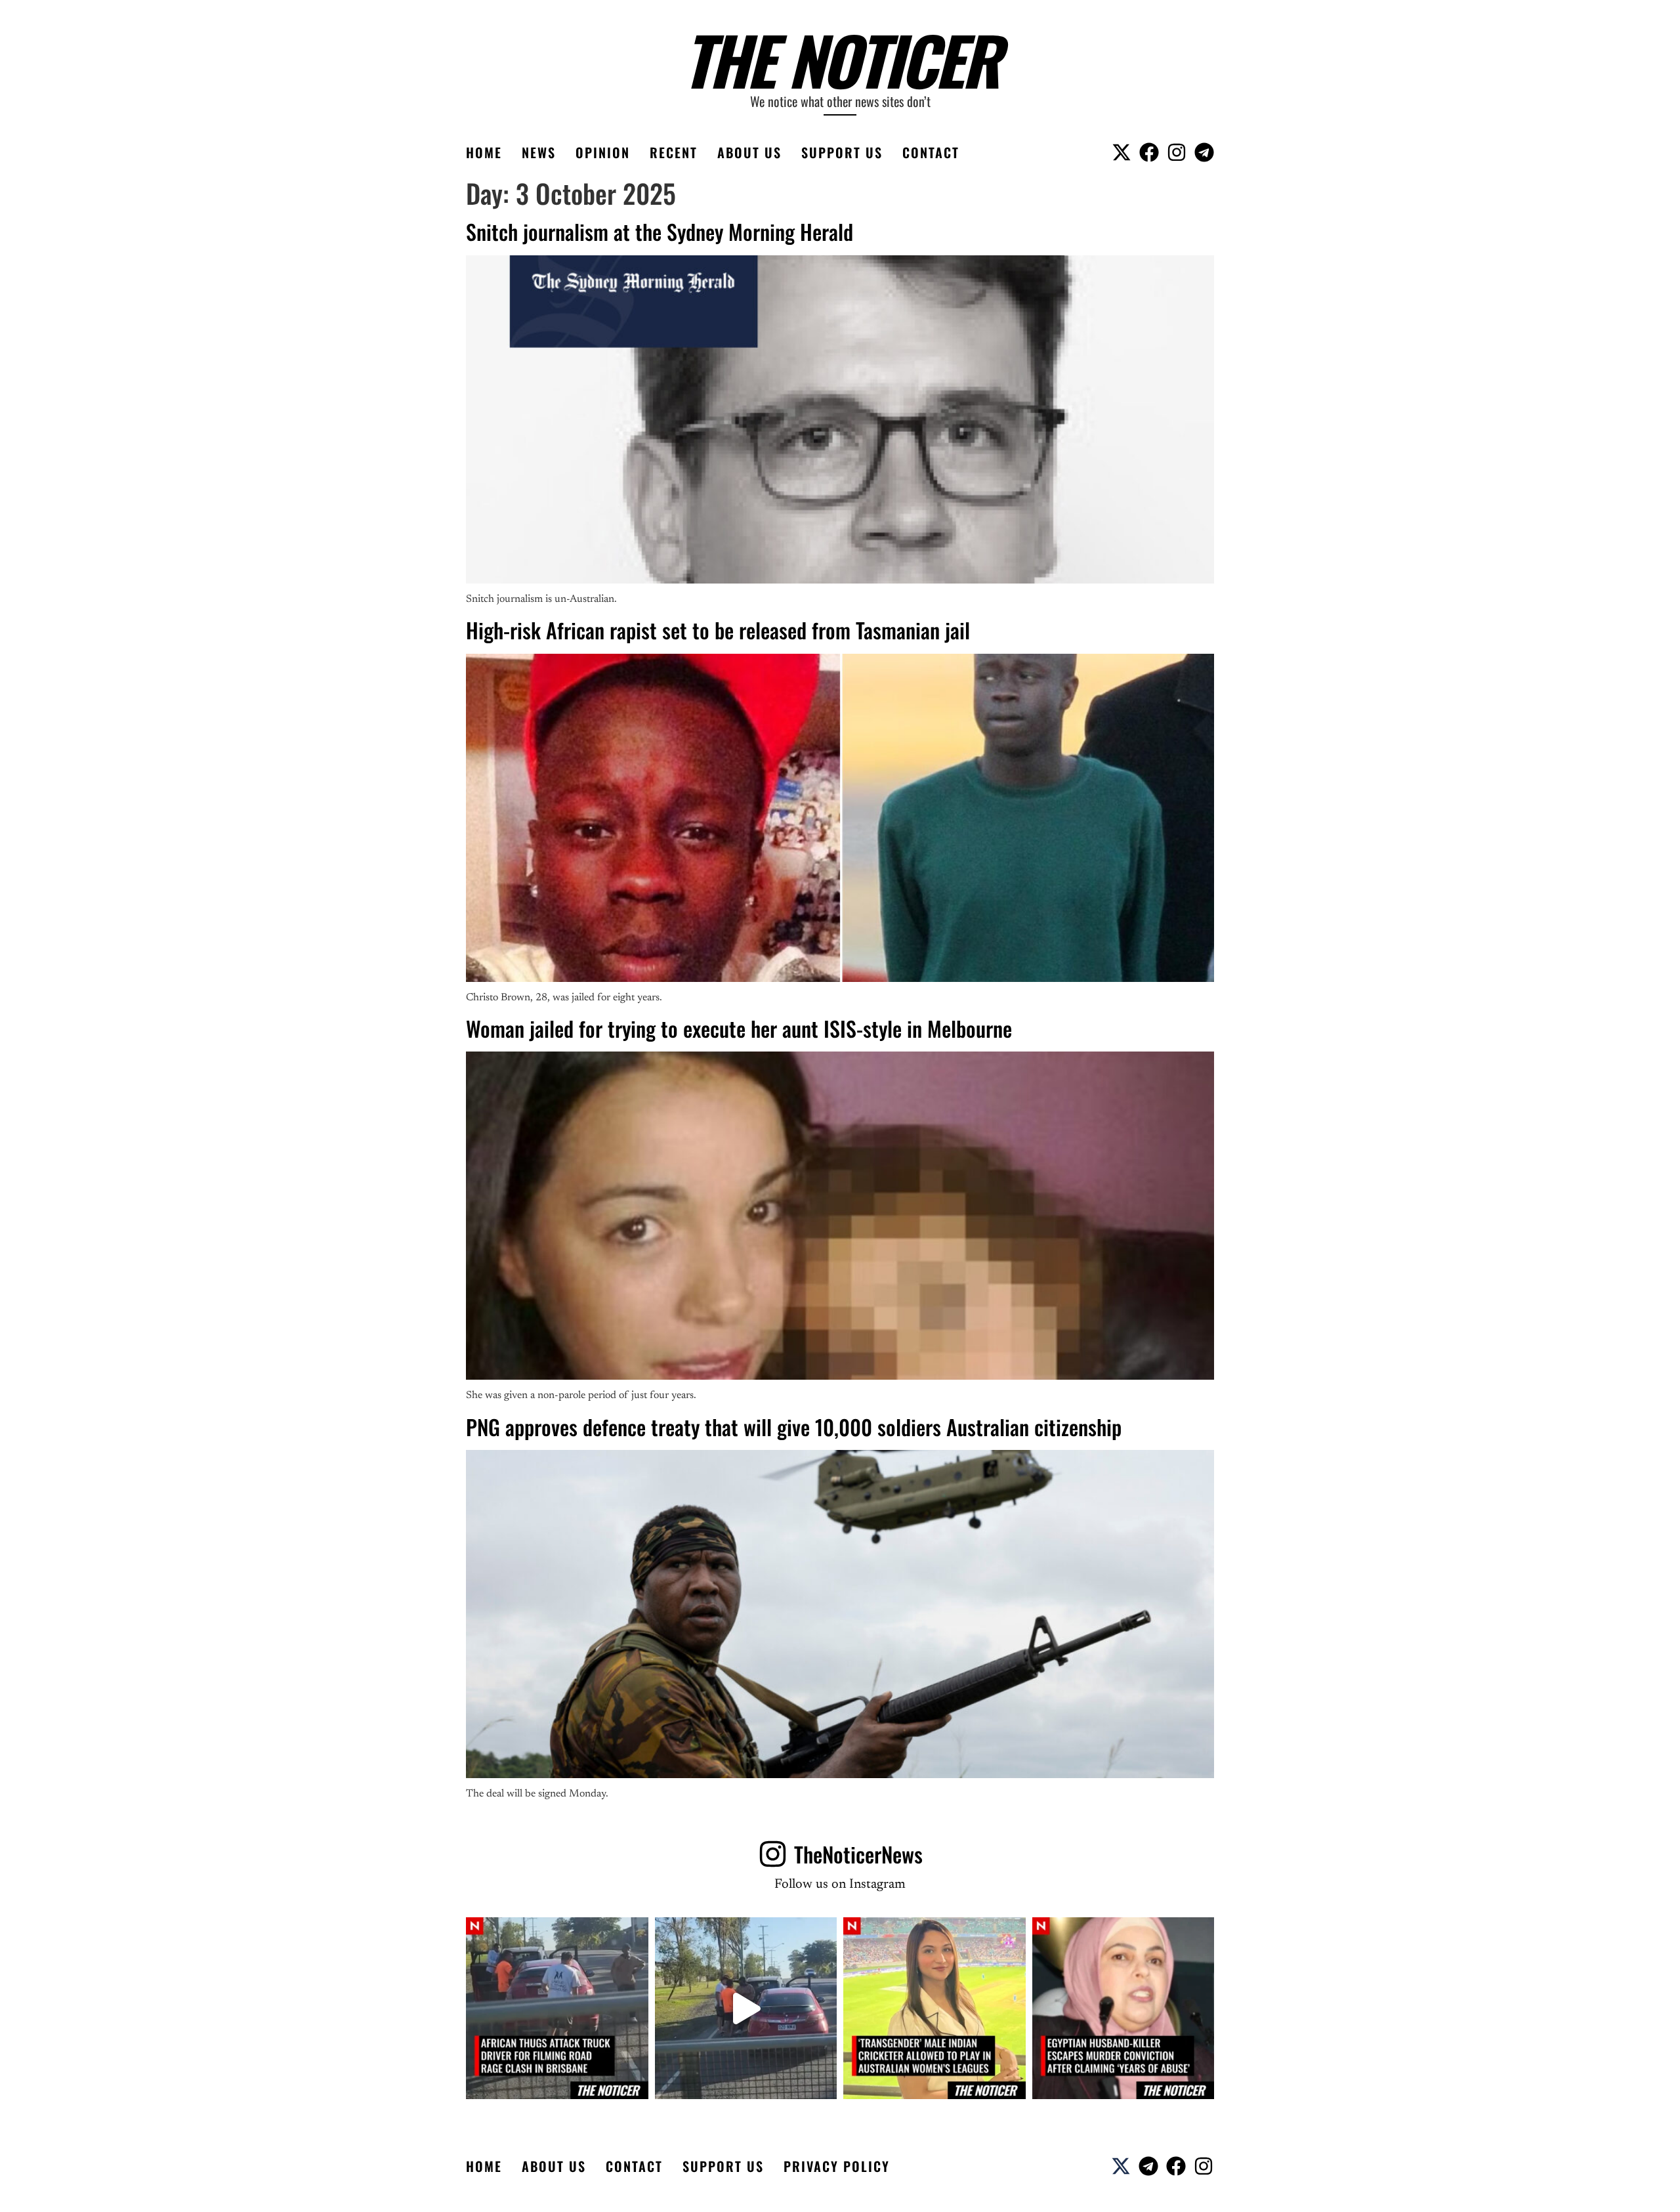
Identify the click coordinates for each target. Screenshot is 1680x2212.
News (539, 152)
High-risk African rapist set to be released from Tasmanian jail (718, 630)
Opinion (603, 152)
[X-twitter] (1122, 152)
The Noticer (840, 59)
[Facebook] (1149, 152)
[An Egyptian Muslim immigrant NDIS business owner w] (1123, 2009)
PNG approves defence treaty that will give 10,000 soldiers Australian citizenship (794, 1427)
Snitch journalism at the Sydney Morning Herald (660, 231)
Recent (674, 152)
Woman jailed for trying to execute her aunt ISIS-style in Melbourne (739, 1028)
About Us (749, 152)
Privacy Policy (837, 2166)
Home (484, 152)
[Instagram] (1177, 152)
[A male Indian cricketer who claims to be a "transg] (934, 2009)
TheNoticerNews (858, 1854)
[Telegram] (1204, 152)
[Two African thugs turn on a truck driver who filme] (746, 2009)
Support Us (842, 152)
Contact (931, 152)
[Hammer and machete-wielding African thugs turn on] (557, 2009)
